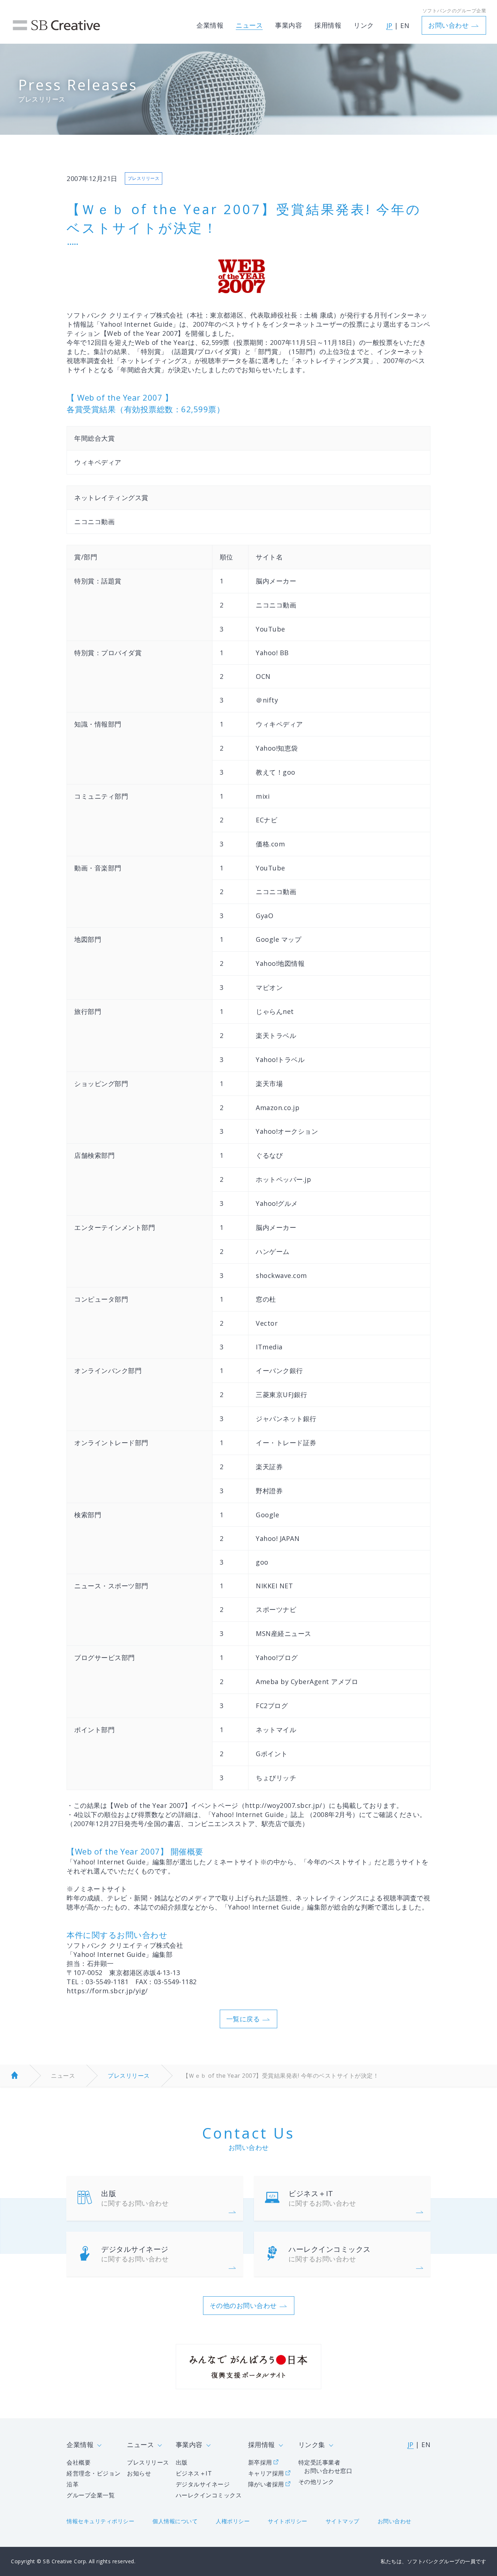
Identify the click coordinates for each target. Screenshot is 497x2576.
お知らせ (139, 2473)
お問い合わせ (448, 25)
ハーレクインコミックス (330, 2254)
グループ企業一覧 (91, 2495)
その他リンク (316, 2482)
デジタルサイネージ (135, 2254)
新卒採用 (260, 2462)
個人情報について (175, 2521)
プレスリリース (129, 2076)
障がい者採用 (266, 2484)
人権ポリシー (233, 2521)
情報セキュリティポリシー (100, 2521)
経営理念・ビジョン (94, 2473)
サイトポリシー (288, 2521)
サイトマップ (343, 2521)
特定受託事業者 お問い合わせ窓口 (325, 2467)
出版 (135, 2198)
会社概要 (79, 2462)
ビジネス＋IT (322, 2198)
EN (405, 25)
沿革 (73, 2484)
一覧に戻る (243, 2019)
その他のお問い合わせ (243, 2305)
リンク (364, 25)
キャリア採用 (266, 2473)
